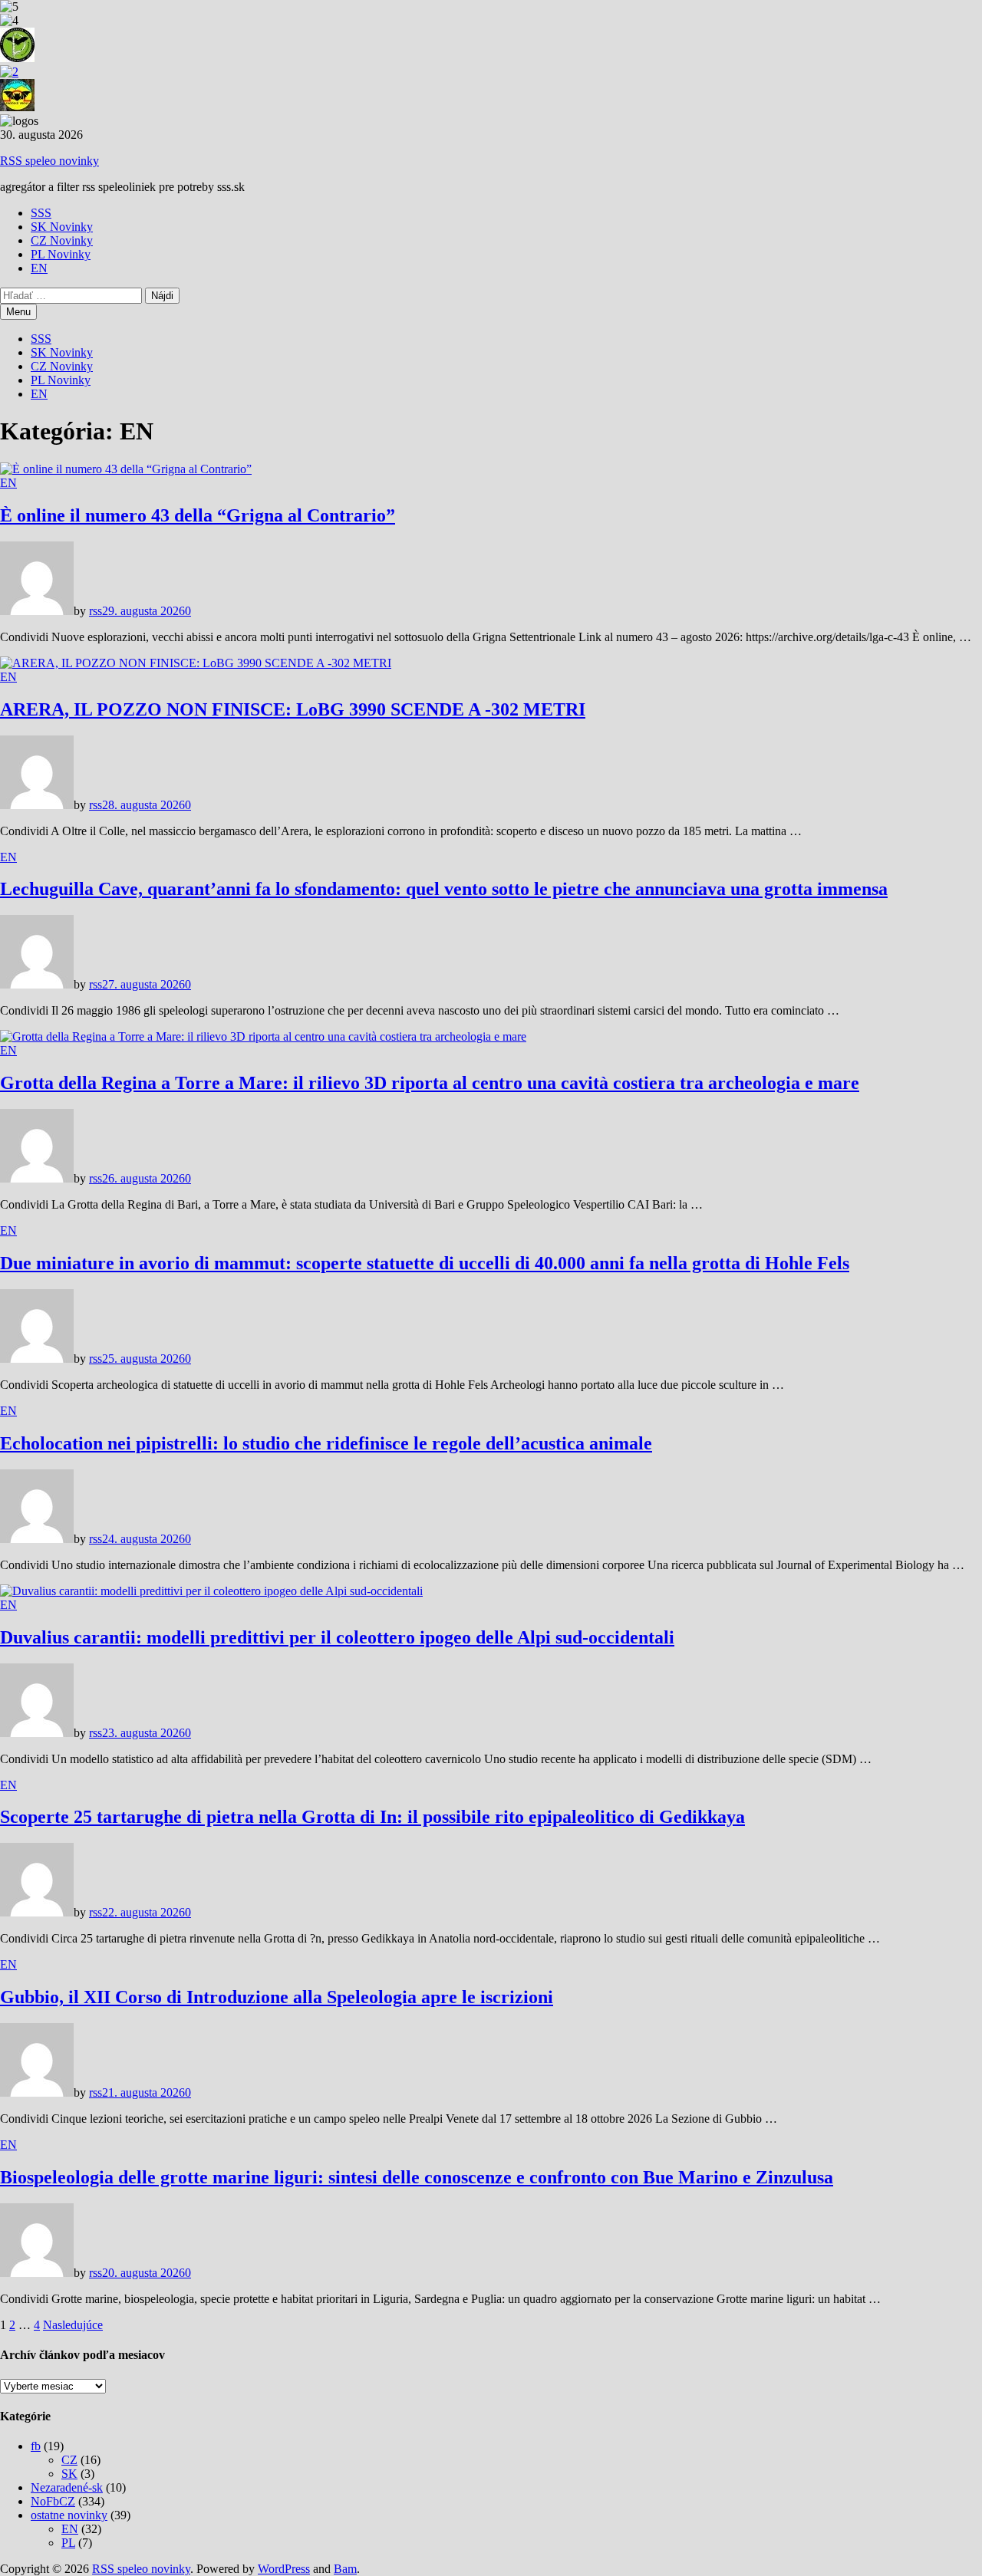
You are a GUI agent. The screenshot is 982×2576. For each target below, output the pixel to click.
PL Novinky (61, 254)
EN (39, 268)
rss (96, 611)
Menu (18, 312)
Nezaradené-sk (67, 2487)
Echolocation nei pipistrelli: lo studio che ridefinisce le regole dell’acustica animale (326, 1443)
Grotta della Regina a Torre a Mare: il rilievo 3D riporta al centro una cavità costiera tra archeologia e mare (430, 1083)
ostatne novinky (69, 2515)
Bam (345, 2569)
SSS (41, 213)
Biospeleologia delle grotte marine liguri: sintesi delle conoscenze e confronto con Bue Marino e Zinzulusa (417, 2177)
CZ (69, 2460)
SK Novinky (62, 227)
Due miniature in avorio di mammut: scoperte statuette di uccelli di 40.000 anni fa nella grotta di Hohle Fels (425, 1263)
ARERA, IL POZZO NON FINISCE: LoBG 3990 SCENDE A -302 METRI (293, 709)
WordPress (284, 2569)
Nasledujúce (73, 2325)
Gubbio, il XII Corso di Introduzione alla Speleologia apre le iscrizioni (277, 1997)
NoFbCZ (53, 2501)
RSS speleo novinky (49, 161)
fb (36, 2446)
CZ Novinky (62, 240)
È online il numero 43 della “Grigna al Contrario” (198, 515)
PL (68, 2543)
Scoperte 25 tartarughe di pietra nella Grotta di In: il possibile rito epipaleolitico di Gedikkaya (372, 1817)
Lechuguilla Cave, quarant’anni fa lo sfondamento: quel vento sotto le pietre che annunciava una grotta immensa (444, 889)
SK (69, 2474)
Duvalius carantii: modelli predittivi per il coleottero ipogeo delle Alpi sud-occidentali (337, 1637)
